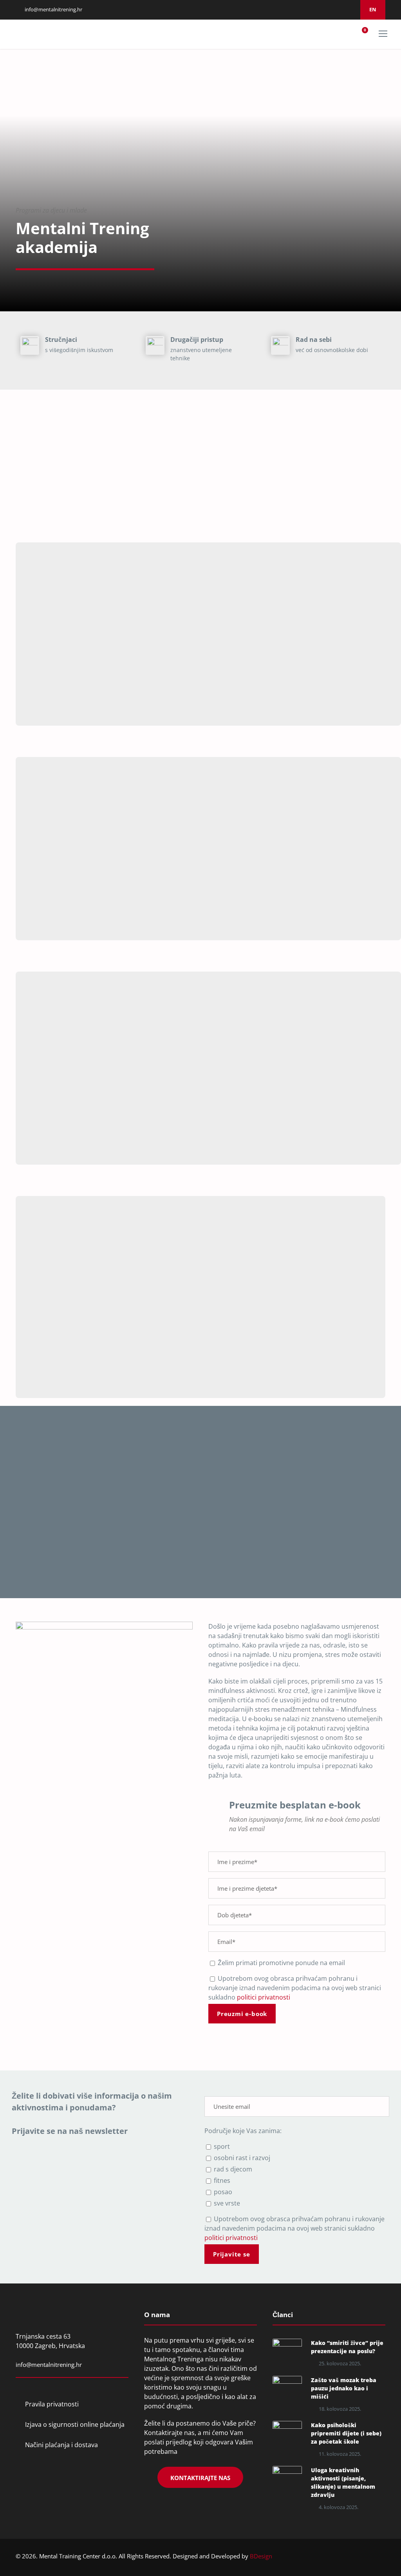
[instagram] (330, 9)
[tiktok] (349, 9)
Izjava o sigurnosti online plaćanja (75, 2424)
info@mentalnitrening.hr (53, 9)
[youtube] (340, 9)
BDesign (261, 2556)
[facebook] (310, 9)
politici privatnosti (264, 1997)
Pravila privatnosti (52, 2404)
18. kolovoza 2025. (340, 2409)
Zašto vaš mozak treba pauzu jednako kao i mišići (344, 2388)
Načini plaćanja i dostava (61, 2445)
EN (373, 9)
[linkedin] (320, 9)
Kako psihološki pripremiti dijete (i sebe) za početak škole (346, 2433)
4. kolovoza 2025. (339, 2507)
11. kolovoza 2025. (340, 2454)
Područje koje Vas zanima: (243, 2131)
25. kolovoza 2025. (340, 2363)
